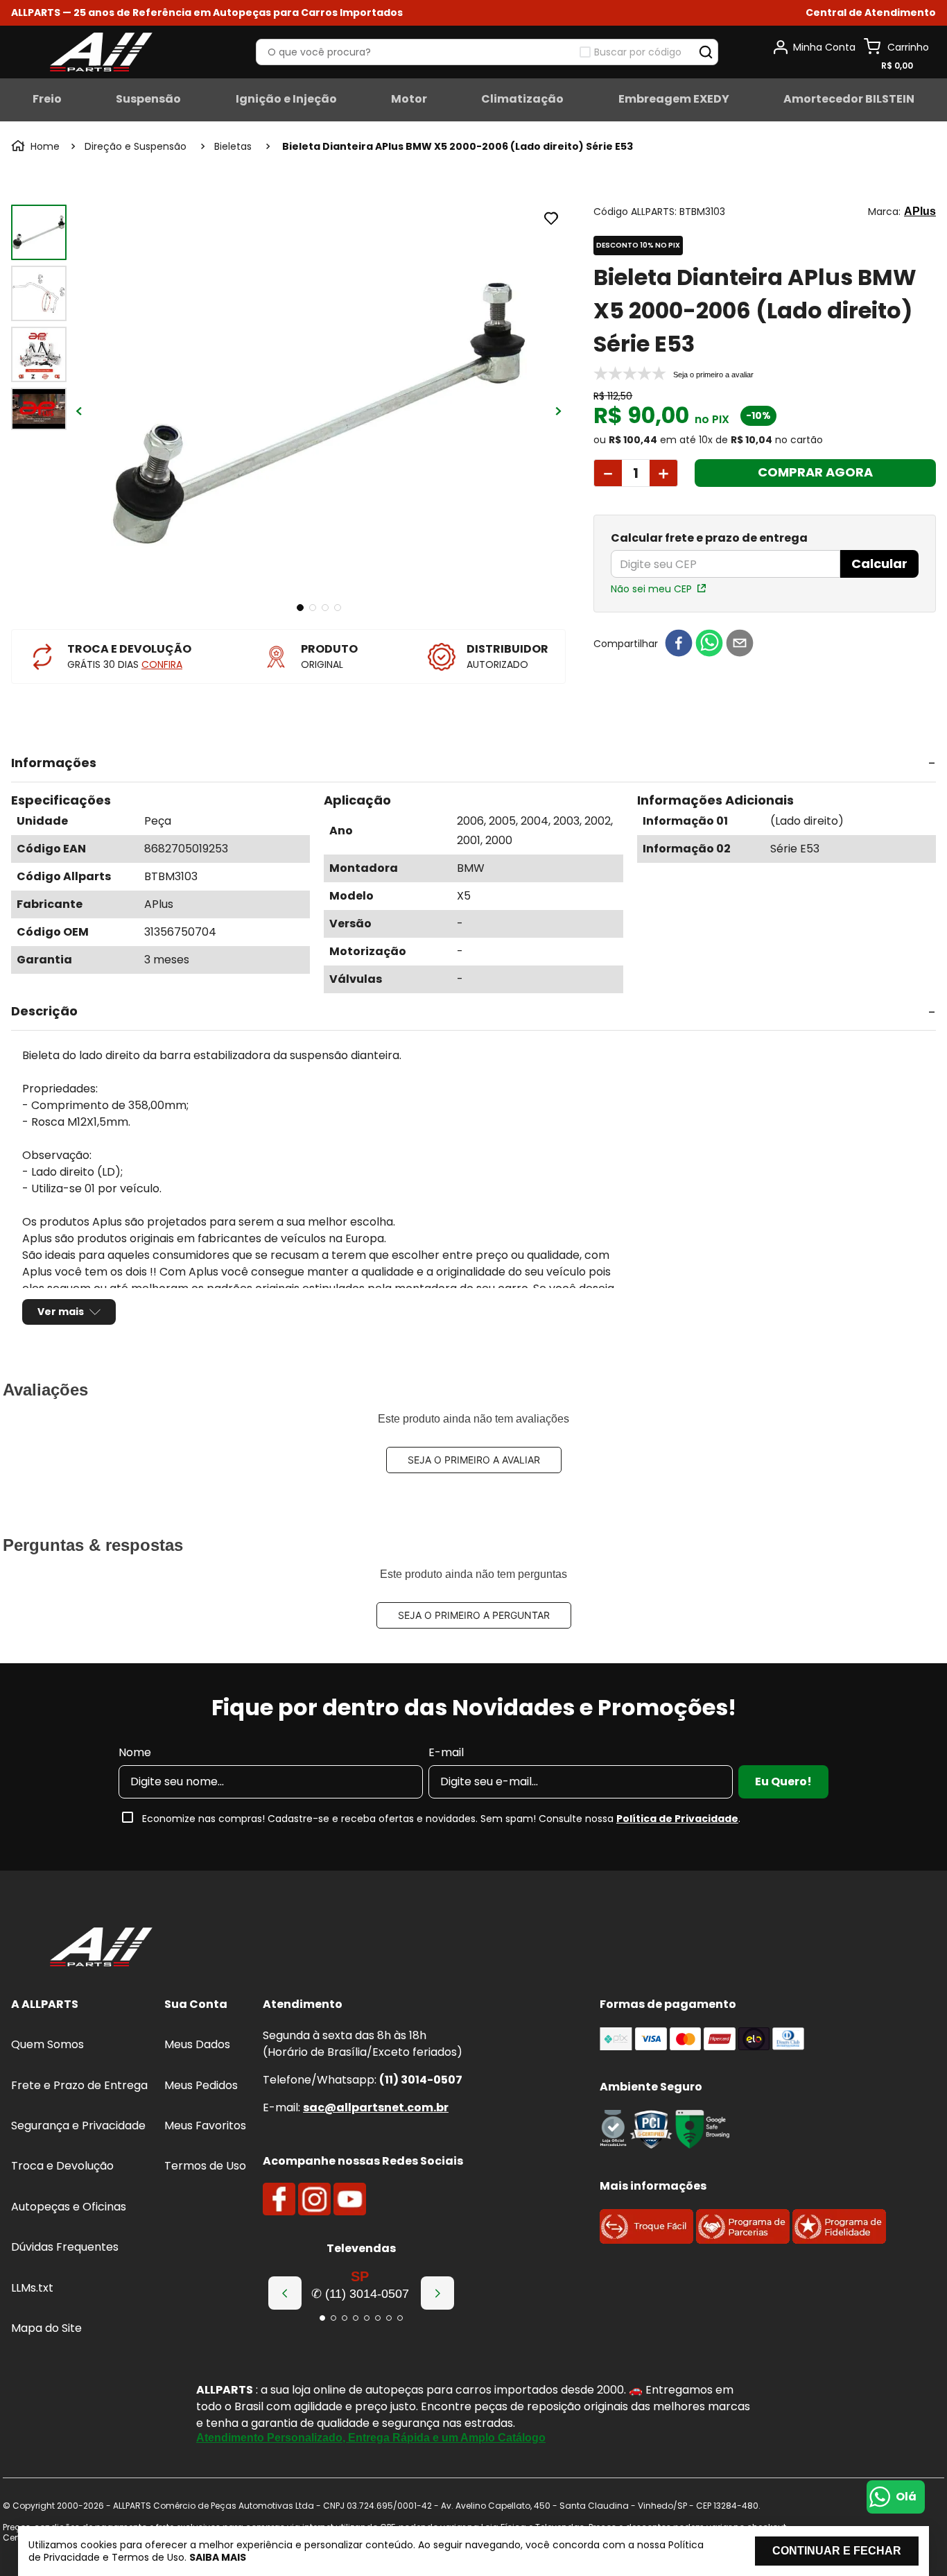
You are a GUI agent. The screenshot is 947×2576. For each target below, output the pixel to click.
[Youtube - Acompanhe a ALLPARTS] (350, 2199)
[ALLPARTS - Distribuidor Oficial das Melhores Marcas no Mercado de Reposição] (101, 1948)
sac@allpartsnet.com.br (376, 2107)
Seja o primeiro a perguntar (474, 1615)
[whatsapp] (709, 644)
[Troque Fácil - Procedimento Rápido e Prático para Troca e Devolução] (646, 2240)
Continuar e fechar (837, 2551)
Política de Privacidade (677, 1819)
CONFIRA (162, 664)
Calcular (879, 564)
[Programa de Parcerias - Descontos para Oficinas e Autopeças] (743, 2240)
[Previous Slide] (285, 2293)
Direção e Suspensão (136, 146)
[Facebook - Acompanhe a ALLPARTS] (279, 2199)
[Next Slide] (437, 2293)
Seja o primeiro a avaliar (474, 1460)
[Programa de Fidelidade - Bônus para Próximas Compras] (839, 2240)
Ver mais (61, 1312)
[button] (871, 13)
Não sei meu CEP (651, 589)
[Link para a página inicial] (37, 146)
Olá (906, 2497)
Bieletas (233, 146)
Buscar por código (638, 52)
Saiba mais (218, 2557)
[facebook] (679, 644)
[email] (740, 644)
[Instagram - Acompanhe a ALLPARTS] (314, 2199)
